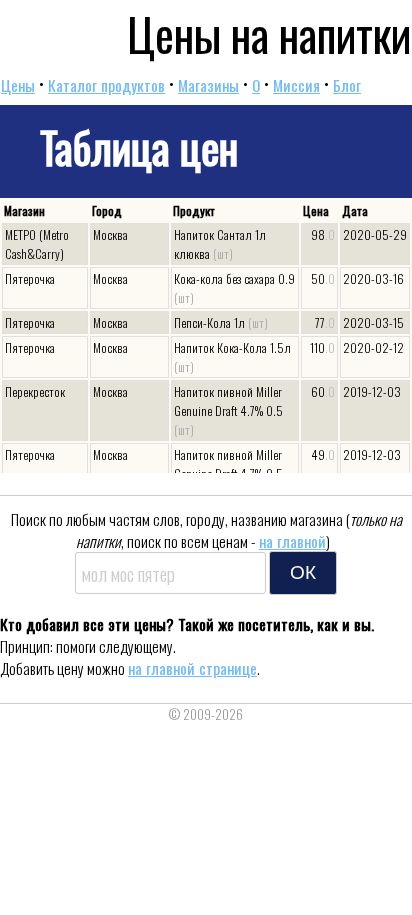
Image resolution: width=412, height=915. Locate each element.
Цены (18, 85)
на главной (292, 541)
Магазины (208, 85)
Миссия (296, 85)
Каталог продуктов (106, 85)
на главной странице (192, 668)
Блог (347, 85)
